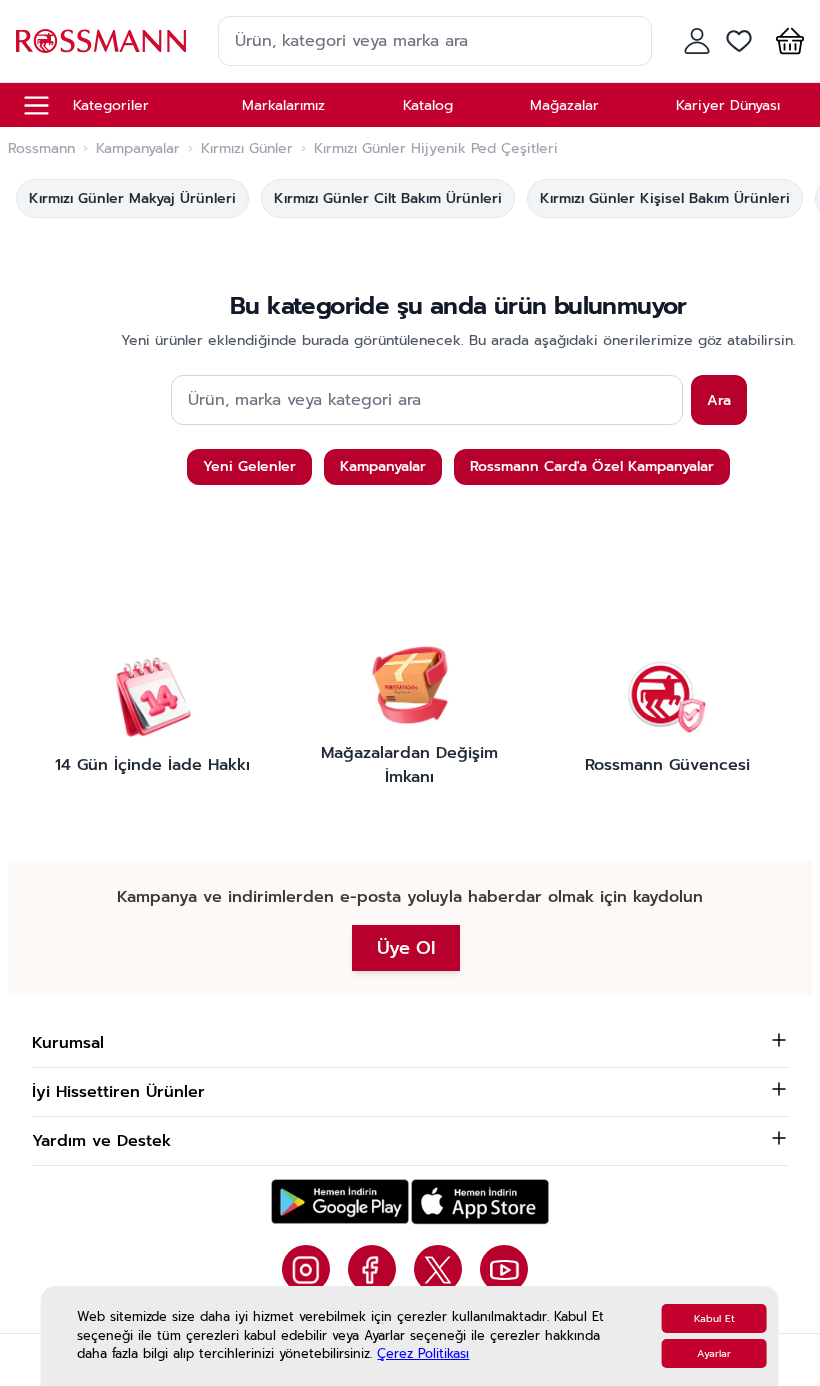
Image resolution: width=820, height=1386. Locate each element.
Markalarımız (283, 105)
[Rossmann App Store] (480, 1201)
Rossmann (41, 149)
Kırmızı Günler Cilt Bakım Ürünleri (388, 198)
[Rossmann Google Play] (340, 1201)
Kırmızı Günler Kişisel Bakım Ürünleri (665, 198)
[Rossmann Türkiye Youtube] (504, 1269)
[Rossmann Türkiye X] (438, 1269)
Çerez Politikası (423, 1353)
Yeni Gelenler (249, 466)
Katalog (428, 105)
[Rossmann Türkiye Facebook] (372, 1269)
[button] (786, 41)
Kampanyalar (138, 149)
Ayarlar (714, 1353)
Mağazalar (564, 105)
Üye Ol (406, 948)
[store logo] (101, 40)
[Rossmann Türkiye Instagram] (306, 1269)
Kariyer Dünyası (728, 105)
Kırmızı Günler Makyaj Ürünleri (132, 198)
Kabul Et (714, 1318)
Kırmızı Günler (247, 149)
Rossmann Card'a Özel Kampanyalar (592, 466)
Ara (719, 400)
